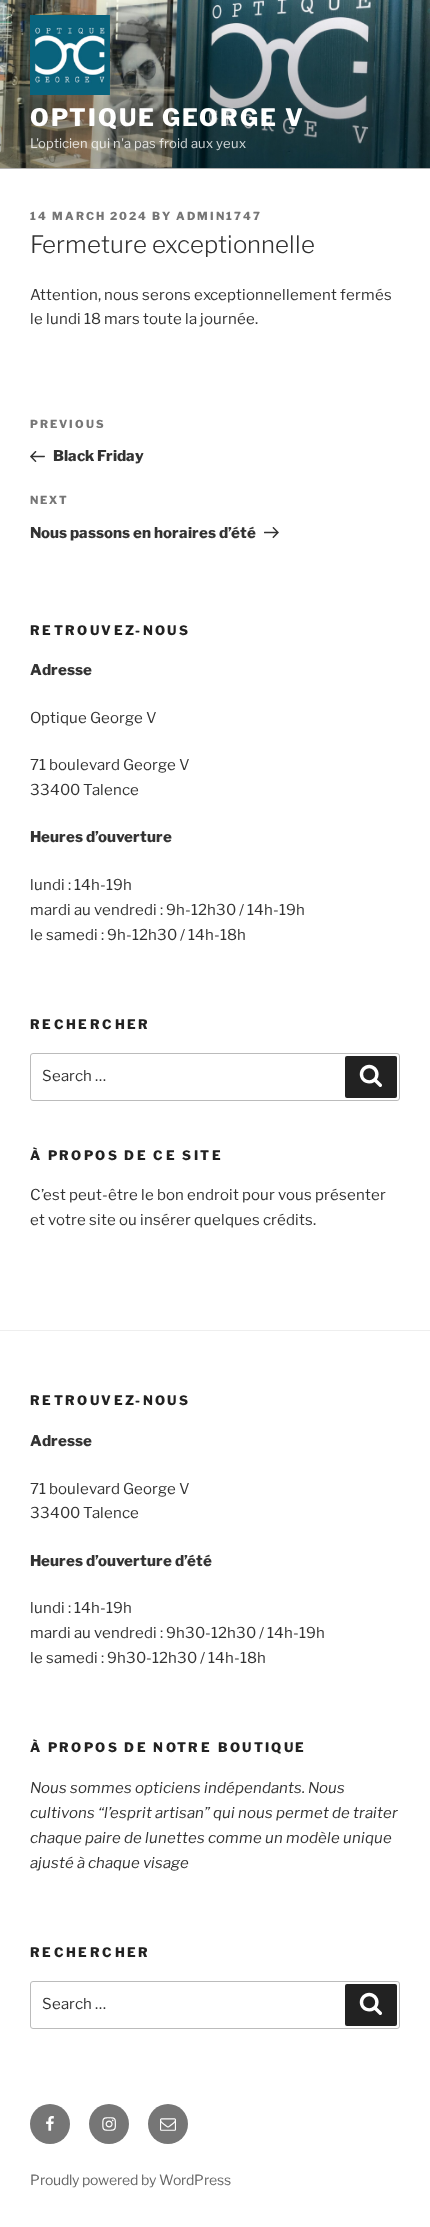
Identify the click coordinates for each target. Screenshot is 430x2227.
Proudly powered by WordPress (130, 2179)
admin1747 (219, 216)
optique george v (167, 117)
